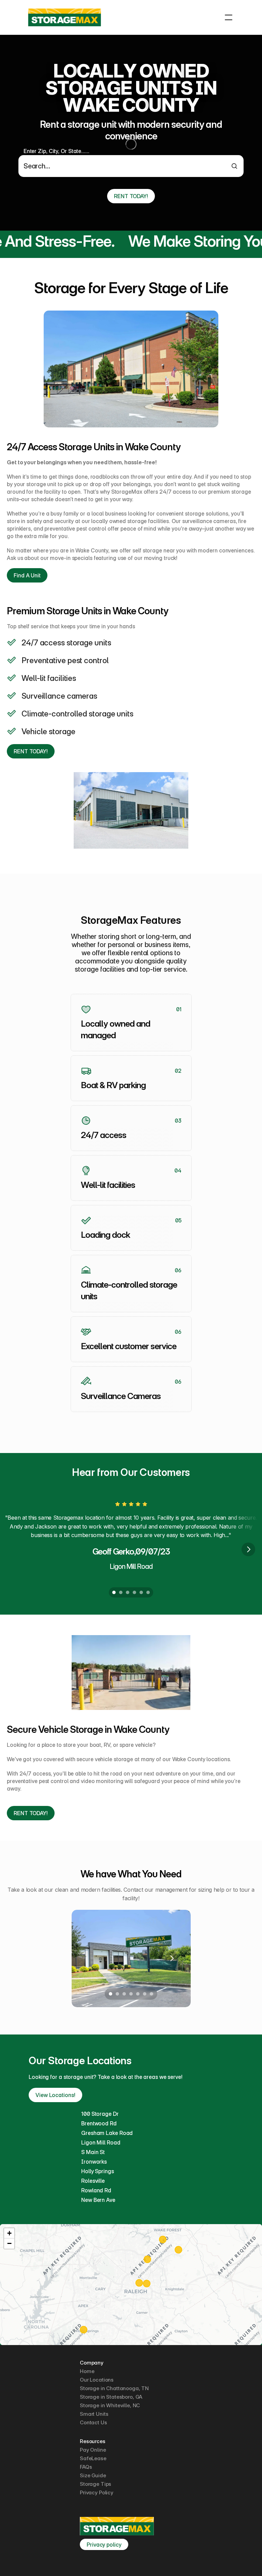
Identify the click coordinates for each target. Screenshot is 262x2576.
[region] (131, 2285)
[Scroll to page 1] (113, 1592)
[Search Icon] (131, 162)
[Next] (248, 1549)
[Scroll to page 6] (149, 1592)
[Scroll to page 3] (128, 1592)
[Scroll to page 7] (153, 1994)
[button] (9, 2233)
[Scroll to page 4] (134, 1592)
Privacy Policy (97, 2492)
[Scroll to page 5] (141, 1592)
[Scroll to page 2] (121, 1592)
